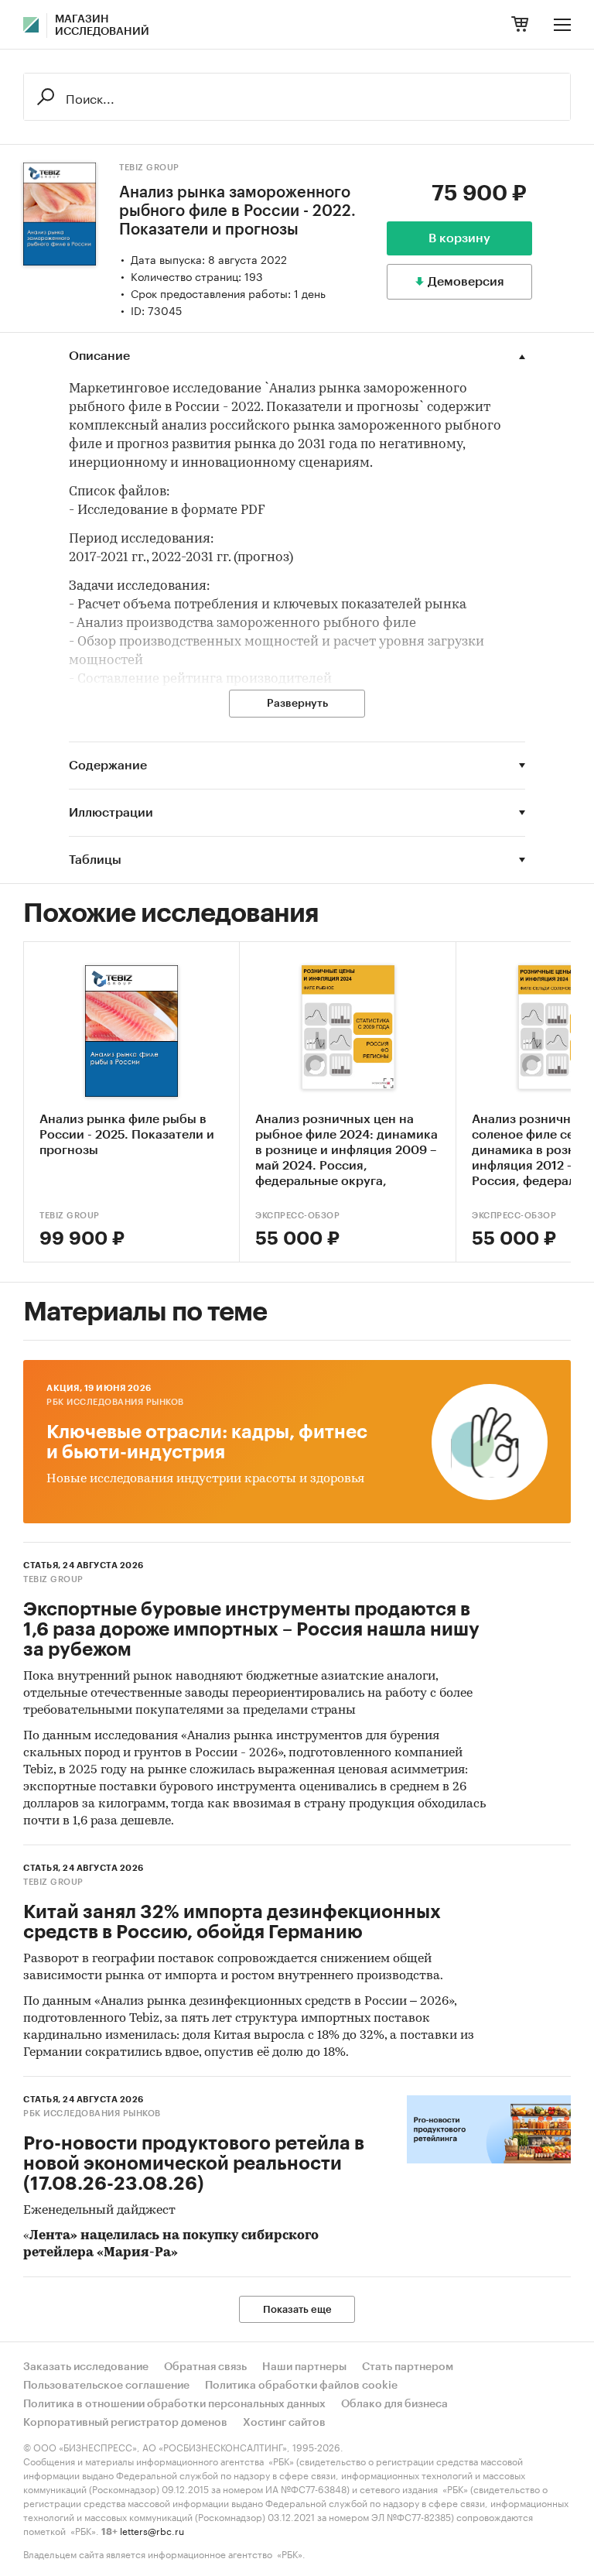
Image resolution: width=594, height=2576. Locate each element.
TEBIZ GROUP (149, 168)
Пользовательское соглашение (106, 2386)
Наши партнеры (304, 2367)
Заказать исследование (86, 2367)
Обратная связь (205, 2367)
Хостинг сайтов (284, 2423)
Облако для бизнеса (394, 2404)
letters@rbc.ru (152, 2530)
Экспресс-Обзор (297, 1216)
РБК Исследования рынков (115, 1402)
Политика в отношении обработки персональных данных (174, 2404)
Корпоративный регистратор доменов (125, 2423)
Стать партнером (408, 2367)
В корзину (459, 238)
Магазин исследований (102, 26)
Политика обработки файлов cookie (301, 2386)
